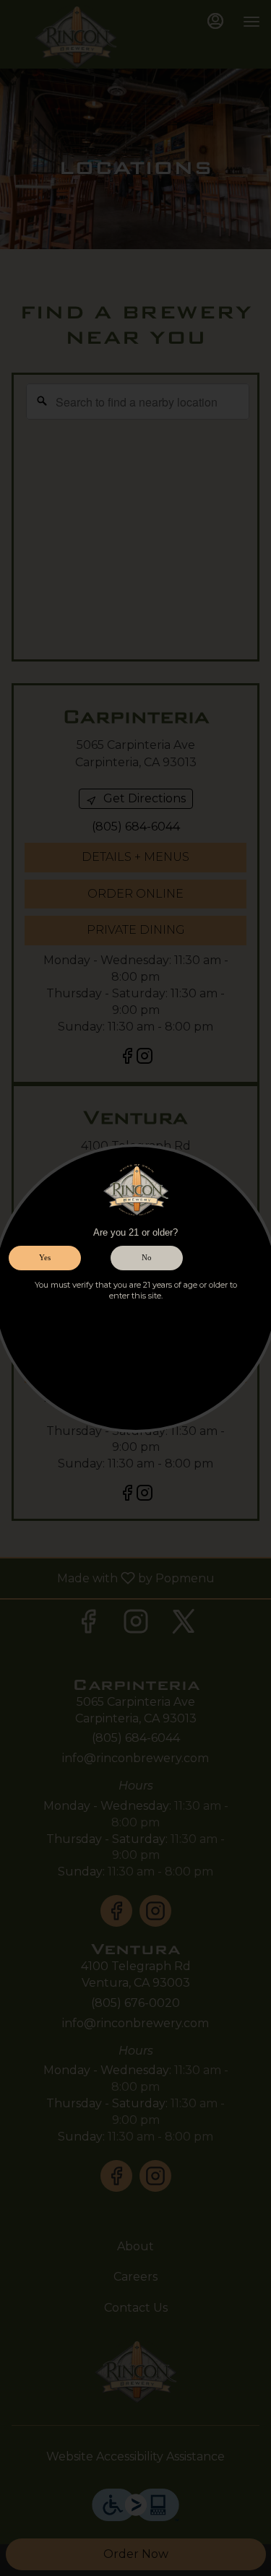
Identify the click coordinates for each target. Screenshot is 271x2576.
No (147, 1257)
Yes (45, 1257)
